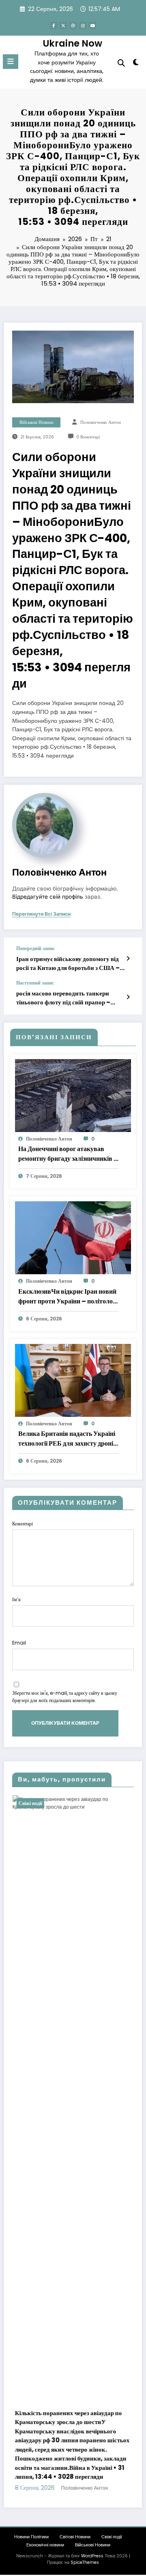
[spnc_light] (136, 64)
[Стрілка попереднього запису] (128, 959)
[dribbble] (73, 26)
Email (19, 1643)
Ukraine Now (73, 43)
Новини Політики (31, 2546)
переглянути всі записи (41, 914)
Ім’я (16, 1599)
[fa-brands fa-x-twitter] (63, 26)
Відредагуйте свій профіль (48, 897)
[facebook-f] (54, 26)
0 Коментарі (88, 437)
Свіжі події (80, 1803)
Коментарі (23, 1524)
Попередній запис (35, 948)
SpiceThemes (85, 2572)
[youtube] (92, 26)
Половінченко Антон (101, 422)
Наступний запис (35, 983)
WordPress (92, 2565)
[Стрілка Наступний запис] (128, 997)
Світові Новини (75, 2546)
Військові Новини (36, 422)
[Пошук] (121, 63)
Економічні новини (45, 2554)
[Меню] (11, 62)
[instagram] (83, 26)
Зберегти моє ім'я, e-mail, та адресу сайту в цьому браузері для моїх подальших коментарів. (65, 1697)
